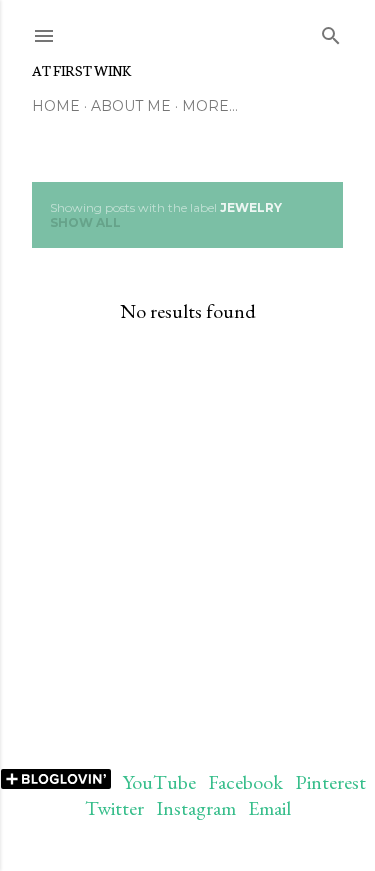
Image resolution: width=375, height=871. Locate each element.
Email (269, 808)
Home (56, 106)
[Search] (331, 31)
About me (131, 106)
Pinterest (330, 782)
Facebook (245, 782)
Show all (85, 222)
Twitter (114, 808)
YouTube (159, 782)
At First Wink (81, 70)
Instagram (196, 808)
